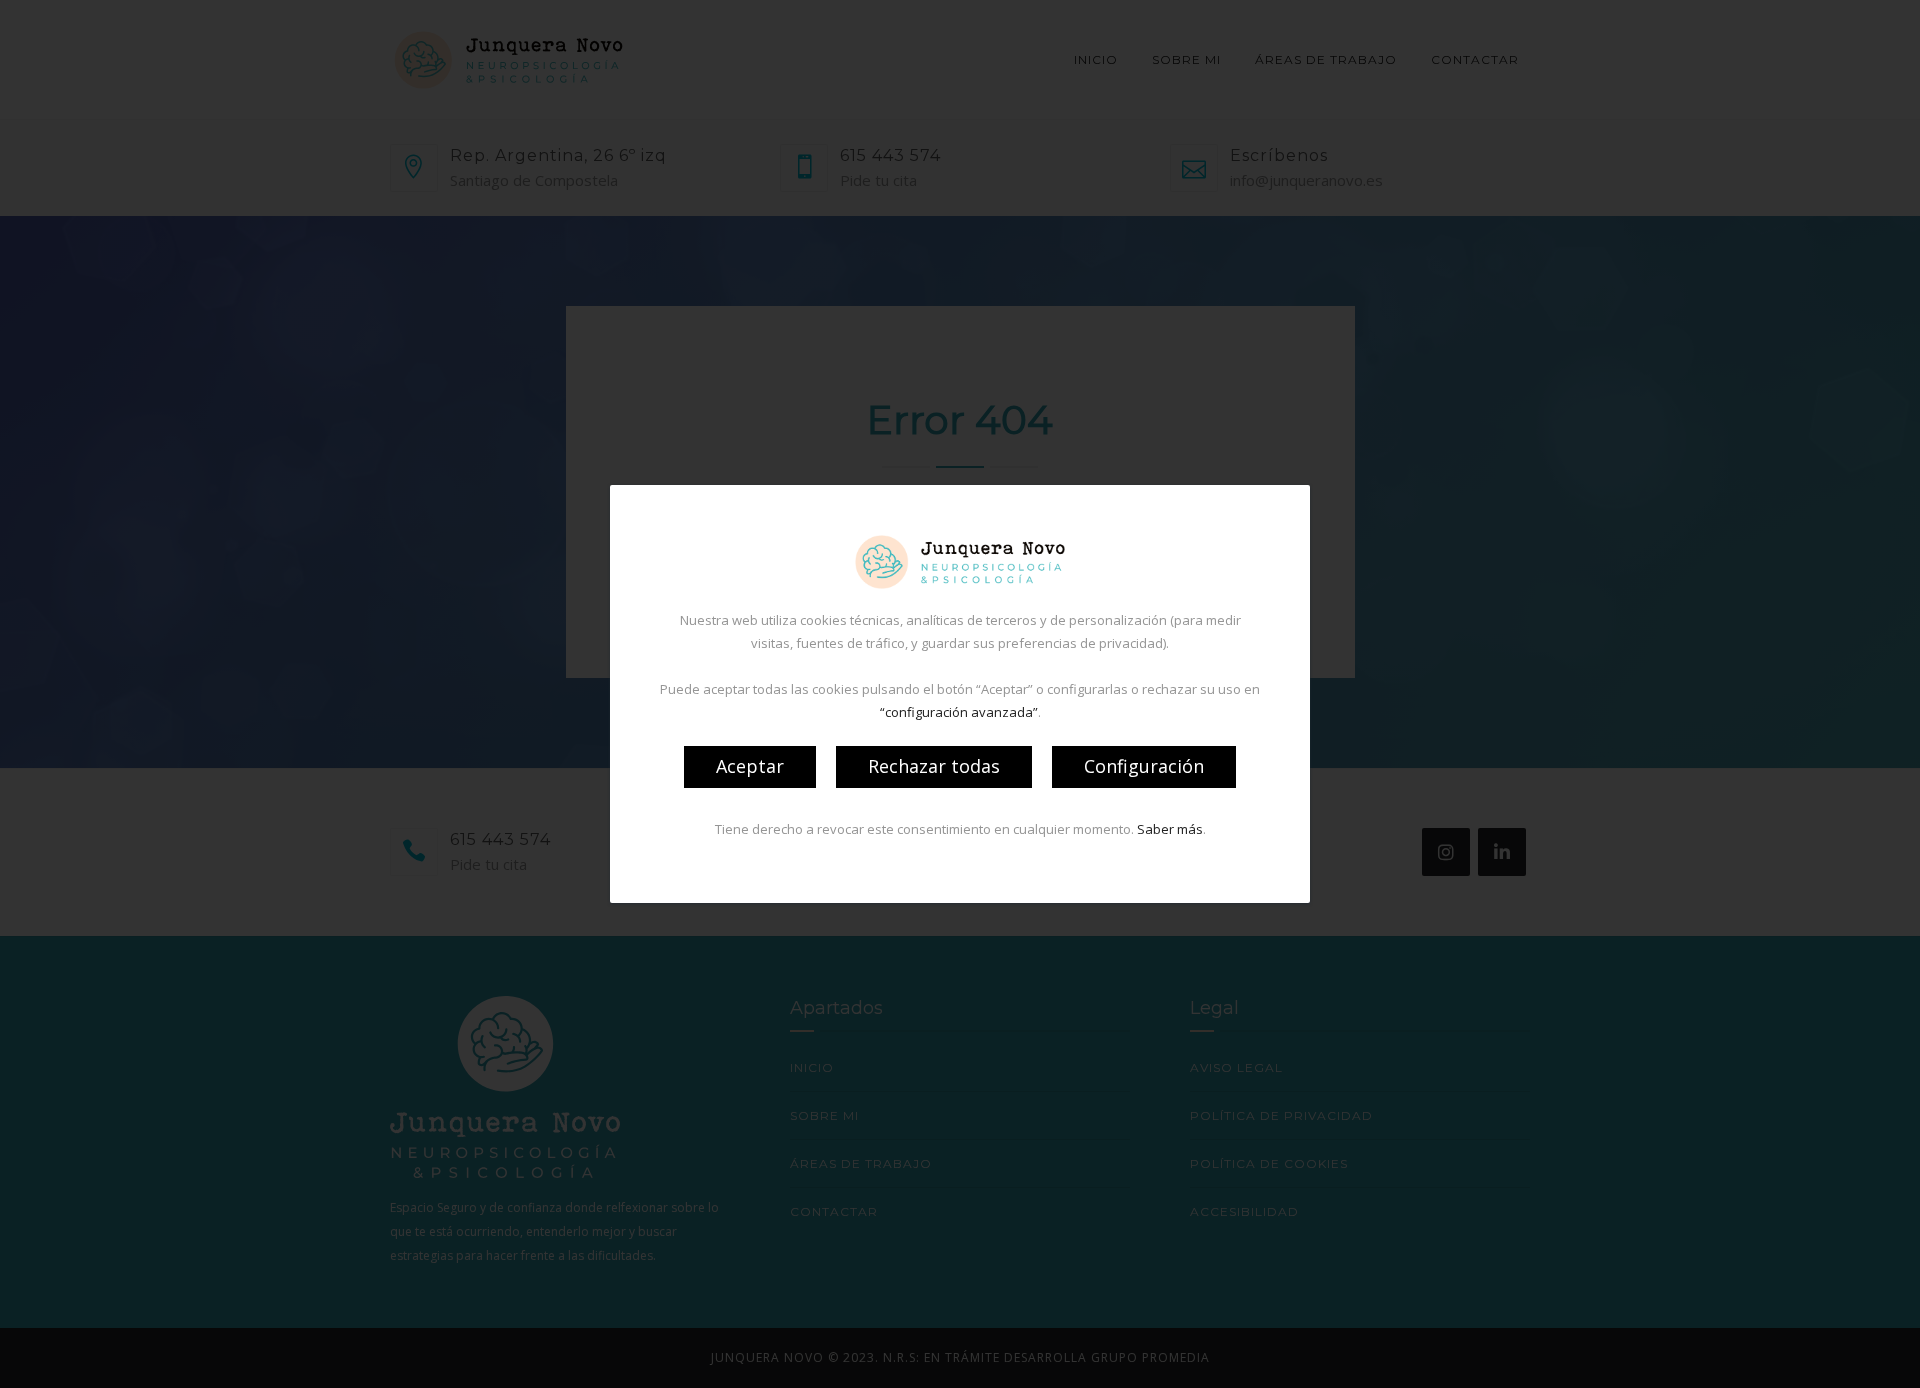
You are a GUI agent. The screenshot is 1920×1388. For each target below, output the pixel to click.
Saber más (1170, 829)
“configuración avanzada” (959, 712)
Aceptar (750, 766)
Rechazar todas (934, 766)
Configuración (1144, 766)
